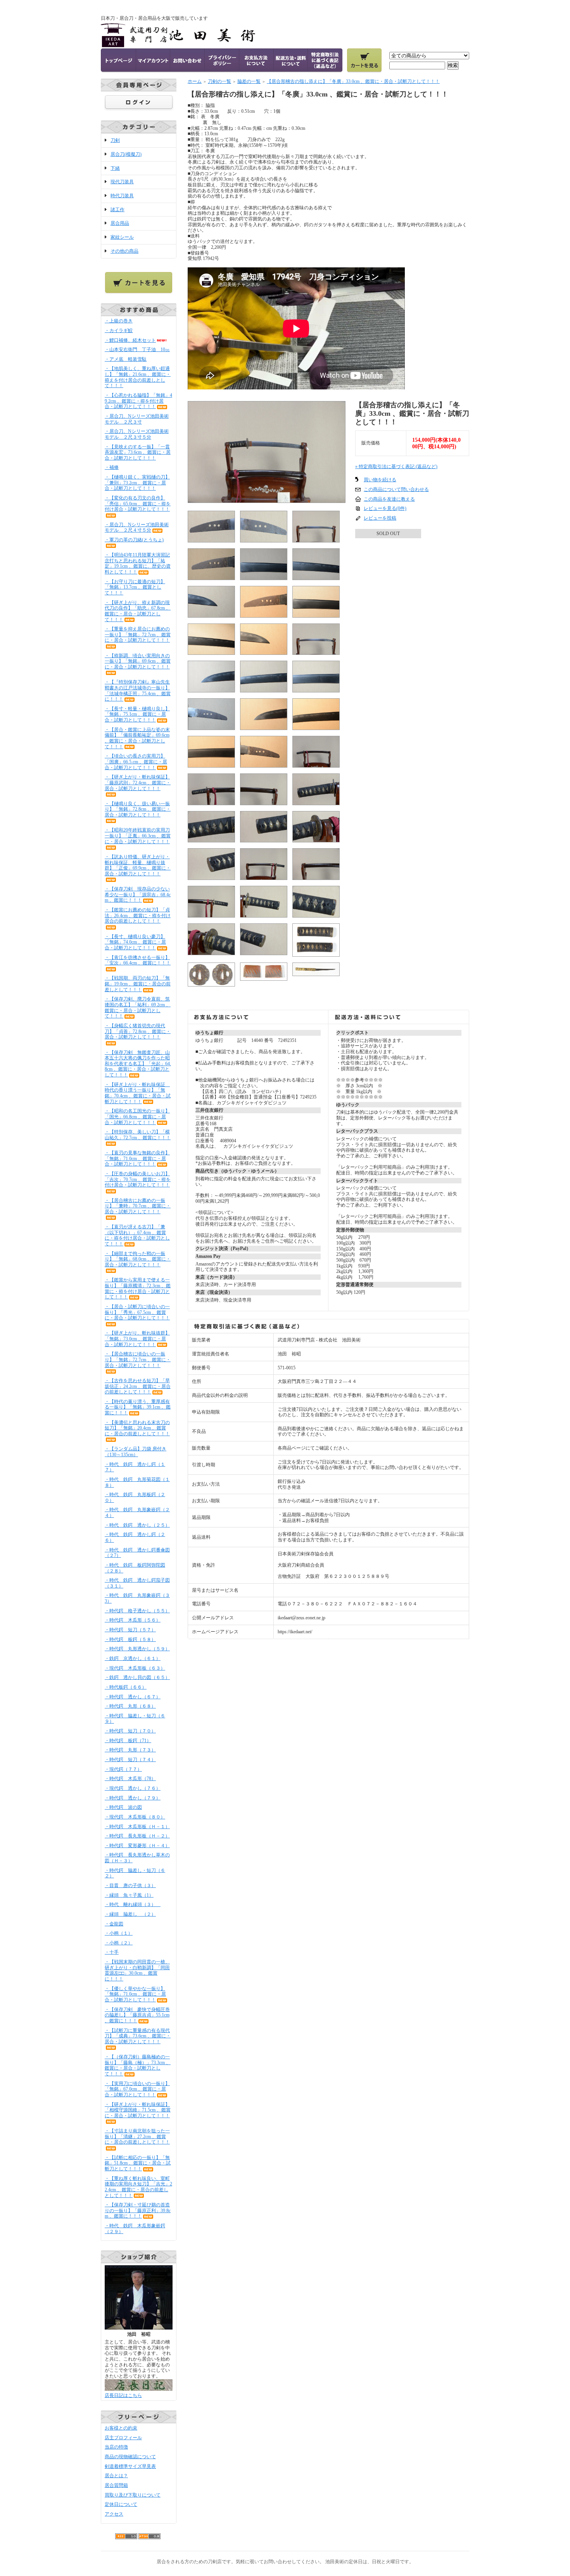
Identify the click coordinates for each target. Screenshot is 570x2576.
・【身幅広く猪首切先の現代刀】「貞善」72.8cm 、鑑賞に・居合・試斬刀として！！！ (138, 1031)
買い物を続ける (380, 480)
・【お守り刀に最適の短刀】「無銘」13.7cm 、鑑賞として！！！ (135, 587)
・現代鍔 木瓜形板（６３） (135, 1668)
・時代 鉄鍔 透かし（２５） (137, 1525)
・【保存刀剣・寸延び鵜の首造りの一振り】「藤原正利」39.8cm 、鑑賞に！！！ (138, 2210)
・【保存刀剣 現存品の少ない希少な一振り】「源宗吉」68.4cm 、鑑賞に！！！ (138, 895)
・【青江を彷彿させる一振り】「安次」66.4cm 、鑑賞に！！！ (138, 960)
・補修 (112, 467)
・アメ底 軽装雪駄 (126, 359)
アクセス (114, 2514)
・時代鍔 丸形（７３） (130, 1750)
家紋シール (122, 237)
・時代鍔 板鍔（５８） (130, 1639)
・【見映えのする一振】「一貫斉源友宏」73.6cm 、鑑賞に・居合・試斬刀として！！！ (138, 452)
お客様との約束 (121, 2428)
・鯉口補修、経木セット (130, 340)
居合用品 (120, 223)
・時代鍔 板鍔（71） (128, 1741)
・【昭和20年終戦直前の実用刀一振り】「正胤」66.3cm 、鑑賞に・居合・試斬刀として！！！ (138, 836)
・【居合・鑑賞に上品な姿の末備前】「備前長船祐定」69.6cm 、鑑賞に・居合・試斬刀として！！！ (137, 738)
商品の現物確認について (130, 2457)
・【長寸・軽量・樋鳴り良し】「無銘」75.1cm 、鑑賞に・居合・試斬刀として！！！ (137, 714)
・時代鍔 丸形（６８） (130, 1706)
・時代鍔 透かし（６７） (133, 1697)
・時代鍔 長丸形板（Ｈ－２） (137, 1836)
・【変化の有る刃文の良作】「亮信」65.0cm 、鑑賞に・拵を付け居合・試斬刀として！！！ (138, 504)
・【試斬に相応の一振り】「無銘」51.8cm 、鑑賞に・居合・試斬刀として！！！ (138, 2163)
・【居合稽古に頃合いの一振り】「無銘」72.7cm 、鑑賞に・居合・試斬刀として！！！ (138, 1359)
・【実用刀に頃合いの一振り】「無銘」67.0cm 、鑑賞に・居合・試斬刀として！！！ (137, 2089)
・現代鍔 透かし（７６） (133, 1788)
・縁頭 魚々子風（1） (129, 1895)
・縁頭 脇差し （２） (130, 1914)
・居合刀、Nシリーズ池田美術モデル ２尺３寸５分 (137, 434)
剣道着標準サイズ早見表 (130, 2466)
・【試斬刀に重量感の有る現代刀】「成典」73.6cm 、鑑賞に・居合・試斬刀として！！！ (138, 2036)
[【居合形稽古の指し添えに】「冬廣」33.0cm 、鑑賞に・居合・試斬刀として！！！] (267, 500)
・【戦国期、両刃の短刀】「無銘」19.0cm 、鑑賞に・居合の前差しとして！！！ (138, 984)
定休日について (121, 2504)
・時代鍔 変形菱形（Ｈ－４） (137, 1846)
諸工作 (117, 210)
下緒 (115, 168)
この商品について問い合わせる (396, 489)
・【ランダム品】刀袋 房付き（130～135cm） (136, 1452)
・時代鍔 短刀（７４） (130, 1760)
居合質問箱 (116, 2485)
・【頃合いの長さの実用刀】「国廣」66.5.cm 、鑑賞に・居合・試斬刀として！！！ (136, 762)
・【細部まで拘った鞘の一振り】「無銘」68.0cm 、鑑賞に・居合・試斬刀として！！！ (138, 1259)
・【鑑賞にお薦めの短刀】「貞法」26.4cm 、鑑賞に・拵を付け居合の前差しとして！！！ (138, 915)
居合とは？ (116, 2476)
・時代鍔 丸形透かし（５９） (137, 1649)
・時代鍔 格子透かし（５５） (137, 1611)
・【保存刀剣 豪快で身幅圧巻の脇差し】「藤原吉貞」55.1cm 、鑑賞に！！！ (137, 2015)
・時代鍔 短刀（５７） (130, 1630)
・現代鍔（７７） (123, 1769)
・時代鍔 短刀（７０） (130, 1731)
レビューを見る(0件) (385, 508)
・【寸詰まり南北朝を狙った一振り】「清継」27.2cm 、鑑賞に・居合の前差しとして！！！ (137, 2136)
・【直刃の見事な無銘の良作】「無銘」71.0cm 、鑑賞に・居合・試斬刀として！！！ (137, 1158)
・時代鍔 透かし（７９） (133, 1798)
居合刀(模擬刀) (126, 154)
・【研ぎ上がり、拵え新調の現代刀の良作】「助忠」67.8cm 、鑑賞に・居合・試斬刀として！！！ (138, 611)
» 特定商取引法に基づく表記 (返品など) (396, 467)
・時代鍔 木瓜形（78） (130, 1779)
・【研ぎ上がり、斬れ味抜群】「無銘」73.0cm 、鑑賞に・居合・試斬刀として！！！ (137, 1339)
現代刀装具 (122, 182)
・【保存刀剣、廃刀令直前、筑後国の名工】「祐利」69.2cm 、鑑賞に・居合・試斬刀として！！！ (138, 1007)
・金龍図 (114, 1924)
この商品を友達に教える (389, 499)
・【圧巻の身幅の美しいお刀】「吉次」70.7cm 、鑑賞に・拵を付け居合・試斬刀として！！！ (138, 1179)
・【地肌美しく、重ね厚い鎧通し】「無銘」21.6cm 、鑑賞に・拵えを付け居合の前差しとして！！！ (138, 377)
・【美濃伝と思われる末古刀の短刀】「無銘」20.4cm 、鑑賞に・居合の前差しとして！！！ (137, 1428)
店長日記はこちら (123, 2395)
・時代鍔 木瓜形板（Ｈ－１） (137, 1827)
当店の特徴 (116, 2447)
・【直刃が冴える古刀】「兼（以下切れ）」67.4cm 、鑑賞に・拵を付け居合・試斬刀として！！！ (137, 1235)
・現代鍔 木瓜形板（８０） (135, 1817)
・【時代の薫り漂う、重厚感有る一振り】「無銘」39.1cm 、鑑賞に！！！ (138, 1407)
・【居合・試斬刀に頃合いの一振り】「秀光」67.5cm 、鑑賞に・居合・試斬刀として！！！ (137, 1312)
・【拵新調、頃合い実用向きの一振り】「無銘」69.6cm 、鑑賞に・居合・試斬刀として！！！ (138, 661)
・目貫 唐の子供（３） (130, 1886)
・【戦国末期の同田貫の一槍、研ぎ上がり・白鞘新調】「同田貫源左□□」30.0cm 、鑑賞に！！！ (137, 1970)
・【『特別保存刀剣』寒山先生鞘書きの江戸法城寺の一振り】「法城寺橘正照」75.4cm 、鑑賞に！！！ (138, 690)
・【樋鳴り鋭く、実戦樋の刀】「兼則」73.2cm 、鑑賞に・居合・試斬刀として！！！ (137, 483)
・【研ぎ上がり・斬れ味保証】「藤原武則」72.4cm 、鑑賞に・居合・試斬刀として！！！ (138, 783)
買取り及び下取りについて (133, 2495)
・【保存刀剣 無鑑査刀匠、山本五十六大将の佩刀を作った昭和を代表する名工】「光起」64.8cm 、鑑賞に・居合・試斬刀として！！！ (138, 1064)
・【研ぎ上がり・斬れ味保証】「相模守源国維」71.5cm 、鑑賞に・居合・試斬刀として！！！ (138, 2110)
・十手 (112, 1952)
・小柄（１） (119, 1933)
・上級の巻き (119, 321)
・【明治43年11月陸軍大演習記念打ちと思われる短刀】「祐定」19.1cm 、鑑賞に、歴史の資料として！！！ (138, 563)
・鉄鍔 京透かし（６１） (133, 1658)
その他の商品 (124, 251)
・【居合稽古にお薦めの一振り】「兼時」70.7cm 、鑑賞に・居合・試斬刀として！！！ (138, 1206)
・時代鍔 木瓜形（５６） (133, 1620)
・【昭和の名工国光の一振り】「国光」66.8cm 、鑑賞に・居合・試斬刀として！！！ (137, 1117)
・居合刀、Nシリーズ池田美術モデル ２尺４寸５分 (137, 528)
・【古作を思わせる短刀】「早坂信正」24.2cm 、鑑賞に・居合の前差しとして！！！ (138, 1386)
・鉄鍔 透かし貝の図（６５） (137, 1677)
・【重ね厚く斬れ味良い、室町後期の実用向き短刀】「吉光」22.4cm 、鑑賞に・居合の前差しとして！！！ (138, 2187)
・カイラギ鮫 (119, 331)
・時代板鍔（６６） (126, 1687)
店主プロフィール (123, 2438)
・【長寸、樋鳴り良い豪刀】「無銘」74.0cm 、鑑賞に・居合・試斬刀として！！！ (135, 942)
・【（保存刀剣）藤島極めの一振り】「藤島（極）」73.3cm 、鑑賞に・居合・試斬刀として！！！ (138, 2065)
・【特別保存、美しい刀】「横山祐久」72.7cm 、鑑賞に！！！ (138, 1135)
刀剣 (115, 140)
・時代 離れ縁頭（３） (133, 1904)
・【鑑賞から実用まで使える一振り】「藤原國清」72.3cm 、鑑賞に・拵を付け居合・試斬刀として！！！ (138, 1288)
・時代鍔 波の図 (123, 1807)
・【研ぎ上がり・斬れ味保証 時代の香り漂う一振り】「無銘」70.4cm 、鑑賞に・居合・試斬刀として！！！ (138, 1093)
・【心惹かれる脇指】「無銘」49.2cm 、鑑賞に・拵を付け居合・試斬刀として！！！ (138, 401)
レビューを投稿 (380, 518)
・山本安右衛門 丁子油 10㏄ (137, 350)
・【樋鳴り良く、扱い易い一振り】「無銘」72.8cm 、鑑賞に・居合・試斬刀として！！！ (138, 809)
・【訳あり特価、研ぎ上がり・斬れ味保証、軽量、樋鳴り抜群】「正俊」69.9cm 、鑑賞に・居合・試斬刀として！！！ (138, 865)
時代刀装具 (122, 196)
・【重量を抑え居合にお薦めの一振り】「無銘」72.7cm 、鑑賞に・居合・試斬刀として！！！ (138, 635)
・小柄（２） (119, 1943)
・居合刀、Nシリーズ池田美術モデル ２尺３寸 (137, 419)
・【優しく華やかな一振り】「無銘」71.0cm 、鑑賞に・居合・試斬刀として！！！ (135, 1994)
